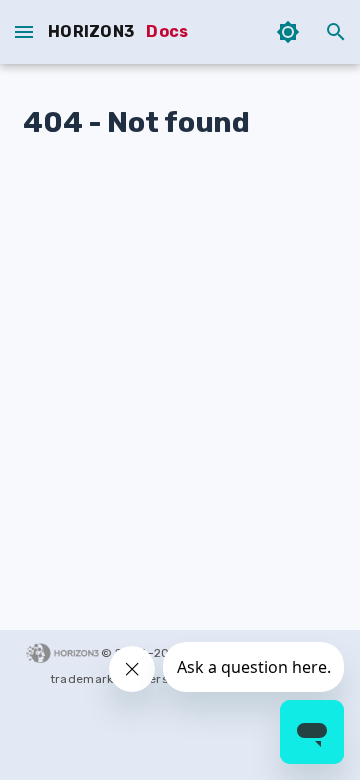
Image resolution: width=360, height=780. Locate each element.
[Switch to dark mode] (288, 32)
